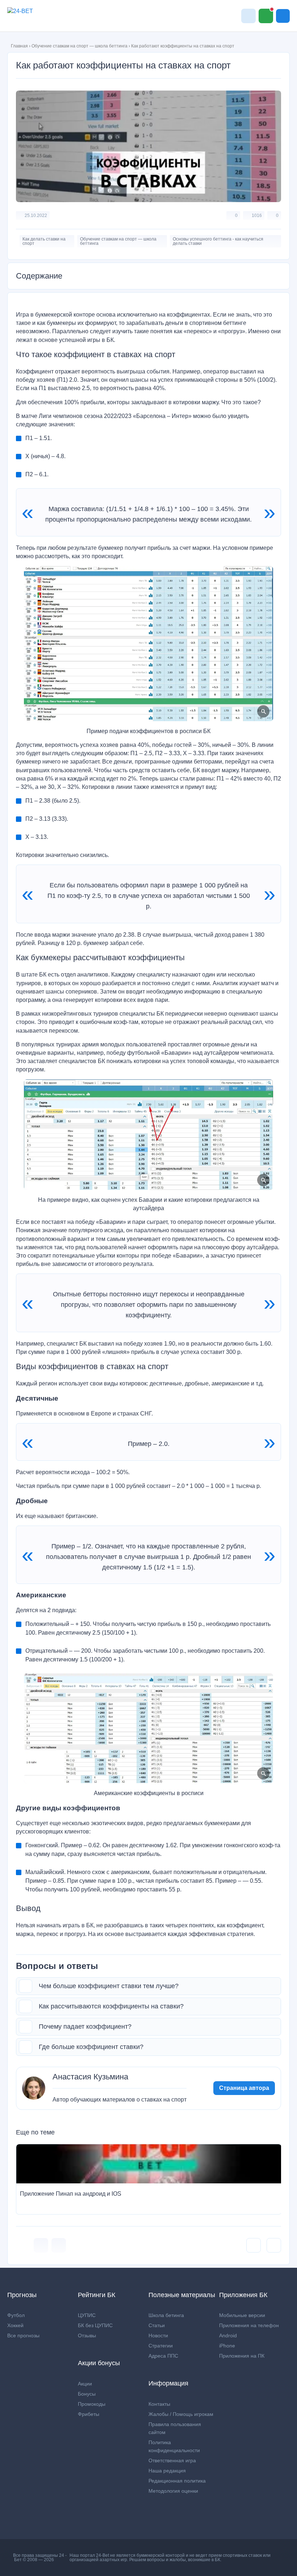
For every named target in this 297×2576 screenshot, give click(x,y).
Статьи (157, 2325)
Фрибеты (89, 2414)
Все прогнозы (23, 2335)
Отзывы (87, 2335)
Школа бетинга (166, 2315)
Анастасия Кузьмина (90, 2077)
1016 (257, 216)
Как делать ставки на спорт (44, 241)
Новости (158, 2335)
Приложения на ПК (242, 2356)
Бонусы (87, 2394)
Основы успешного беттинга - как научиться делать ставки (218, 241)
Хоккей (15, 2325)
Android (228, 2335)
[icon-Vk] (41, 2245)
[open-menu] (283, 16)
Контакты (159, 2404)
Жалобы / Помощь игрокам (181, 2414)
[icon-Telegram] (59, 2245)
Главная (19, 46)
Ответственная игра (172, 2460)
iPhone (227, 2346)
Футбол (16, 2315)
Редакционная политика (177, 2481)
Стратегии (161, 2346)
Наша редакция (167, 2471)
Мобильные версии (242, 2315)
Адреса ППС (163, 2356)
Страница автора (244, 2088)
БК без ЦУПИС (95, 2325)
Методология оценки (173, 2491)
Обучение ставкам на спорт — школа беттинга (80, 46)
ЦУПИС (87, 2315)
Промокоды (92, 2404)
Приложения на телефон (249, 2325)
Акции (85, 2384)
